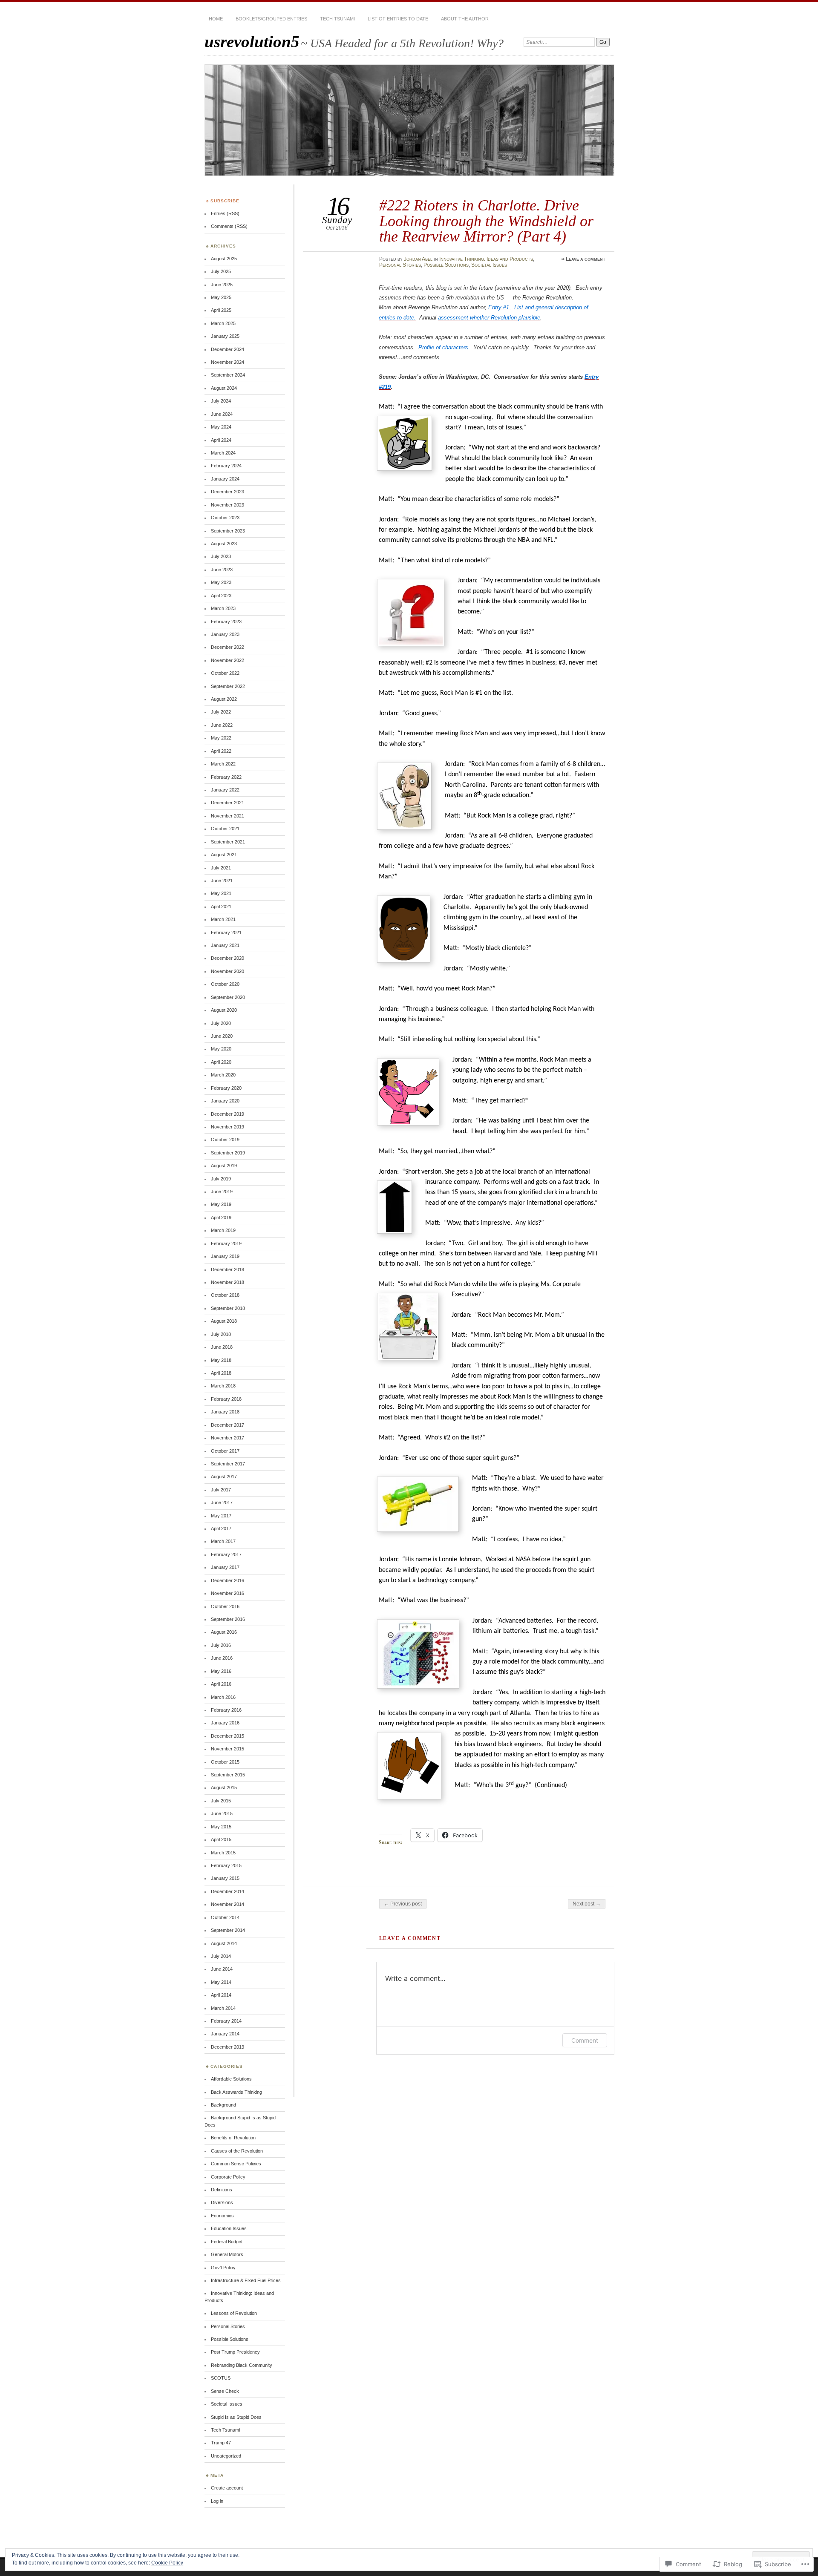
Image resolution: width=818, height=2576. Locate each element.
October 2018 (225, 1295)
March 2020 (223, 1075)
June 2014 (222, 1969)
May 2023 (221, 582)
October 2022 (225, 673)
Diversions (222, 2202)
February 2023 (226, 622)
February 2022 (226, 777)
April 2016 (221, 1684)
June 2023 (222, 570)
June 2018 (222, 1347)
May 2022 (221, 738)
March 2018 (223, 1386)
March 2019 (223, 1230)
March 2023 (223, 608)
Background (223, 2105)
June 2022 (222, 725)
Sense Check (225, 2391)
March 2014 (223, 2008)
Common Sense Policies (236, 2164)
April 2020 (221, 1062)
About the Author (465, 19)
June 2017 (222, 1502)
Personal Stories (400, 265)
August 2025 (224, 259)
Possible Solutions (446, 265)
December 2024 (228, 349)
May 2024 (221, 427)
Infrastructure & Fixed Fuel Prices (246, 2280)
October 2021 (225, 829)
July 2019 (221, 1179)
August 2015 (224, 1787)
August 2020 (224, 1010)
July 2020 (221, 1023)
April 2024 (221, 440)
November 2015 (228, 1749)
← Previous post (403, 1904)
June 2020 (222, 1036)
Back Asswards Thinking (236, 2092)
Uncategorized (226, 2456)
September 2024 (228, 375)
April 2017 (221, 1528)
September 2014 (228, 1930)
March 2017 (223, 1541)
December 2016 (228, 1580)
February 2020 (226, 1088)
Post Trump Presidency (235, 2352)
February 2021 (226, 933)
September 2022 (228, 686)
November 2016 (228, 1593)
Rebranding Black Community (242, 2365)
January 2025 (225, 336)
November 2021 (228, 816)
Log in (217, 2501)
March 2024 (223, 453)
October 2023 (225, 518)
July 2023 (221, 556)
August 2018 (224, 1321)
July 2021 (221, 868)
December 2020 (228, 958)
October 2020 (225, 984)
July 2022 (221, 712)
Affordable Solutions (231, 2079)
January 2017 (225, 1567)
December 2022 (228, 647)
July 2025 (221, 271)
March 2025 (223, 323)
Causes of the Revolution (237, 2151)
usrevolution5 (252, 42)
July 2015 (221, 1801)
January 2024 (225, 479)
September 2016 (228, 1619)
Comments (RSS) (229, 226)
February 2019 (226, 1243)
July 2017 (221, 1490)
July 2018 (221, 1334)
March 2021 (223, 919)
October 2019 (225, 1140)
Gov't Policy (223, 2268)
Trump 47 (221, 2443)
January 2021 (225, 945)
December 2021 (228, 803)
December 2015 (228, 1736)
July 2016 (221, 1645)
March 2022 (223, 764)
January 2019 (225, 1256)
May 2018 (221, 1360)
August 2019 (224, 1166)
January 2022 (225, 790)
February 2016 (226, 1710)
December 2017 (228, 1425)
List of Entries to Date (398, 19)
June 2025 (222, 285)
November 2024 (228, 362)
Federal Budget (227, 2242)
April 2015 (221, 1839)
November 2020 (228, 971)
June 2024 (222, 414)
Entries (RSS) (225, 213)
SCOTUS (221, 2378)
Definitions (222, 2190)
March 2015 (223, 1853)
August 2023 (224, 544)
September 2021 (228, 842)
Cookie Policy (167, 2563)
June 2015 (222, 1813)
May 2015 (221, 1827)
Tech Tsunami (337, 19)
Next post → (587, 1904)
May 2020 (221, 1049)
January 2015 (225, 1878)
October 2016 (225, 1606)
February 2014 (226, 2021)
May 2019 (221, 1204)
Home (216, 19)
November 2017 (228, 1438)
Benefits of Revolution (233, 2138)
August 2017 (224, 1477)
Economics (222, 2216)
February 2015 (226, 1865)
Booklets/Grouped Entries (271, 19)
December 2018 (228, 1269)
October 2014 (225, 1917)
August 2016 (224, 1632)
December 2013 (228, 2047)
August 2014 (224, 1943)
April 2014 (221, 1995)
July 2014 (221, 1956)
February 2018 (226, 1399)
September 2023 (228, 531)
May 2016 (221, 1671)
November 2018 (228, 1282)
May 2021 (221, 893)
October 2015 (225, 1762)
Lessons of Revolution (234, 2313)
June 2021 (222, 881)
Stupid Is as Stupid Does (236, 2417)
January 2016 (225, 1723)
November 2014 (228, 1904)
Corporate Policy (228, 2177)
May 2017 (221, 1516)
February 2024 (226, 466)
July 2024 (221, 401)
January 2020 (225, 1101)
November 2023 (228, 505)
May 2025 (221, 297)
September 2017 (228, 1464)
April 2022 (221, 751)
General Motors (227, 2254)
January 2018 (225, 1412)
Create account (227, 2488)
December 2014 (228, 1891)
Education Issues (229, 2228)
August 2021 (224, 855)
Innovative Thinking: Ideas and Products (486, 259)
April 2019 (221, 1217)
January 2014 (225, 2034)
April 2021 (221, 907)
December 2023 (228, 492)
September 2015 (228, 1775)
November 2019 (228, 1127)
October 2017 (225, 1451)
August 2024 (224, 388)
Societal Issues (489, 265)
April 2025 (221, 310)
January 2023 (225, 634)
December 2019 (228, 1114)
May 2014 (221, 1982)
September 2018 (228, 1308)
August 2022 (224, 699)
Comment (585, 2040)
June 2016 (222, 1658)
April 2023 (221, 596)
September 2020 (228, 997)
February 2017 (226, 1554)
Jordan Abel (418, 259)
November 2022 (228, 660)
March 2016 (223, 1697)
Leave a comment (586, 259)
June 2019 (222, 1192)
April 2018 (221, 1373)
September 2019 (228, 1153)
